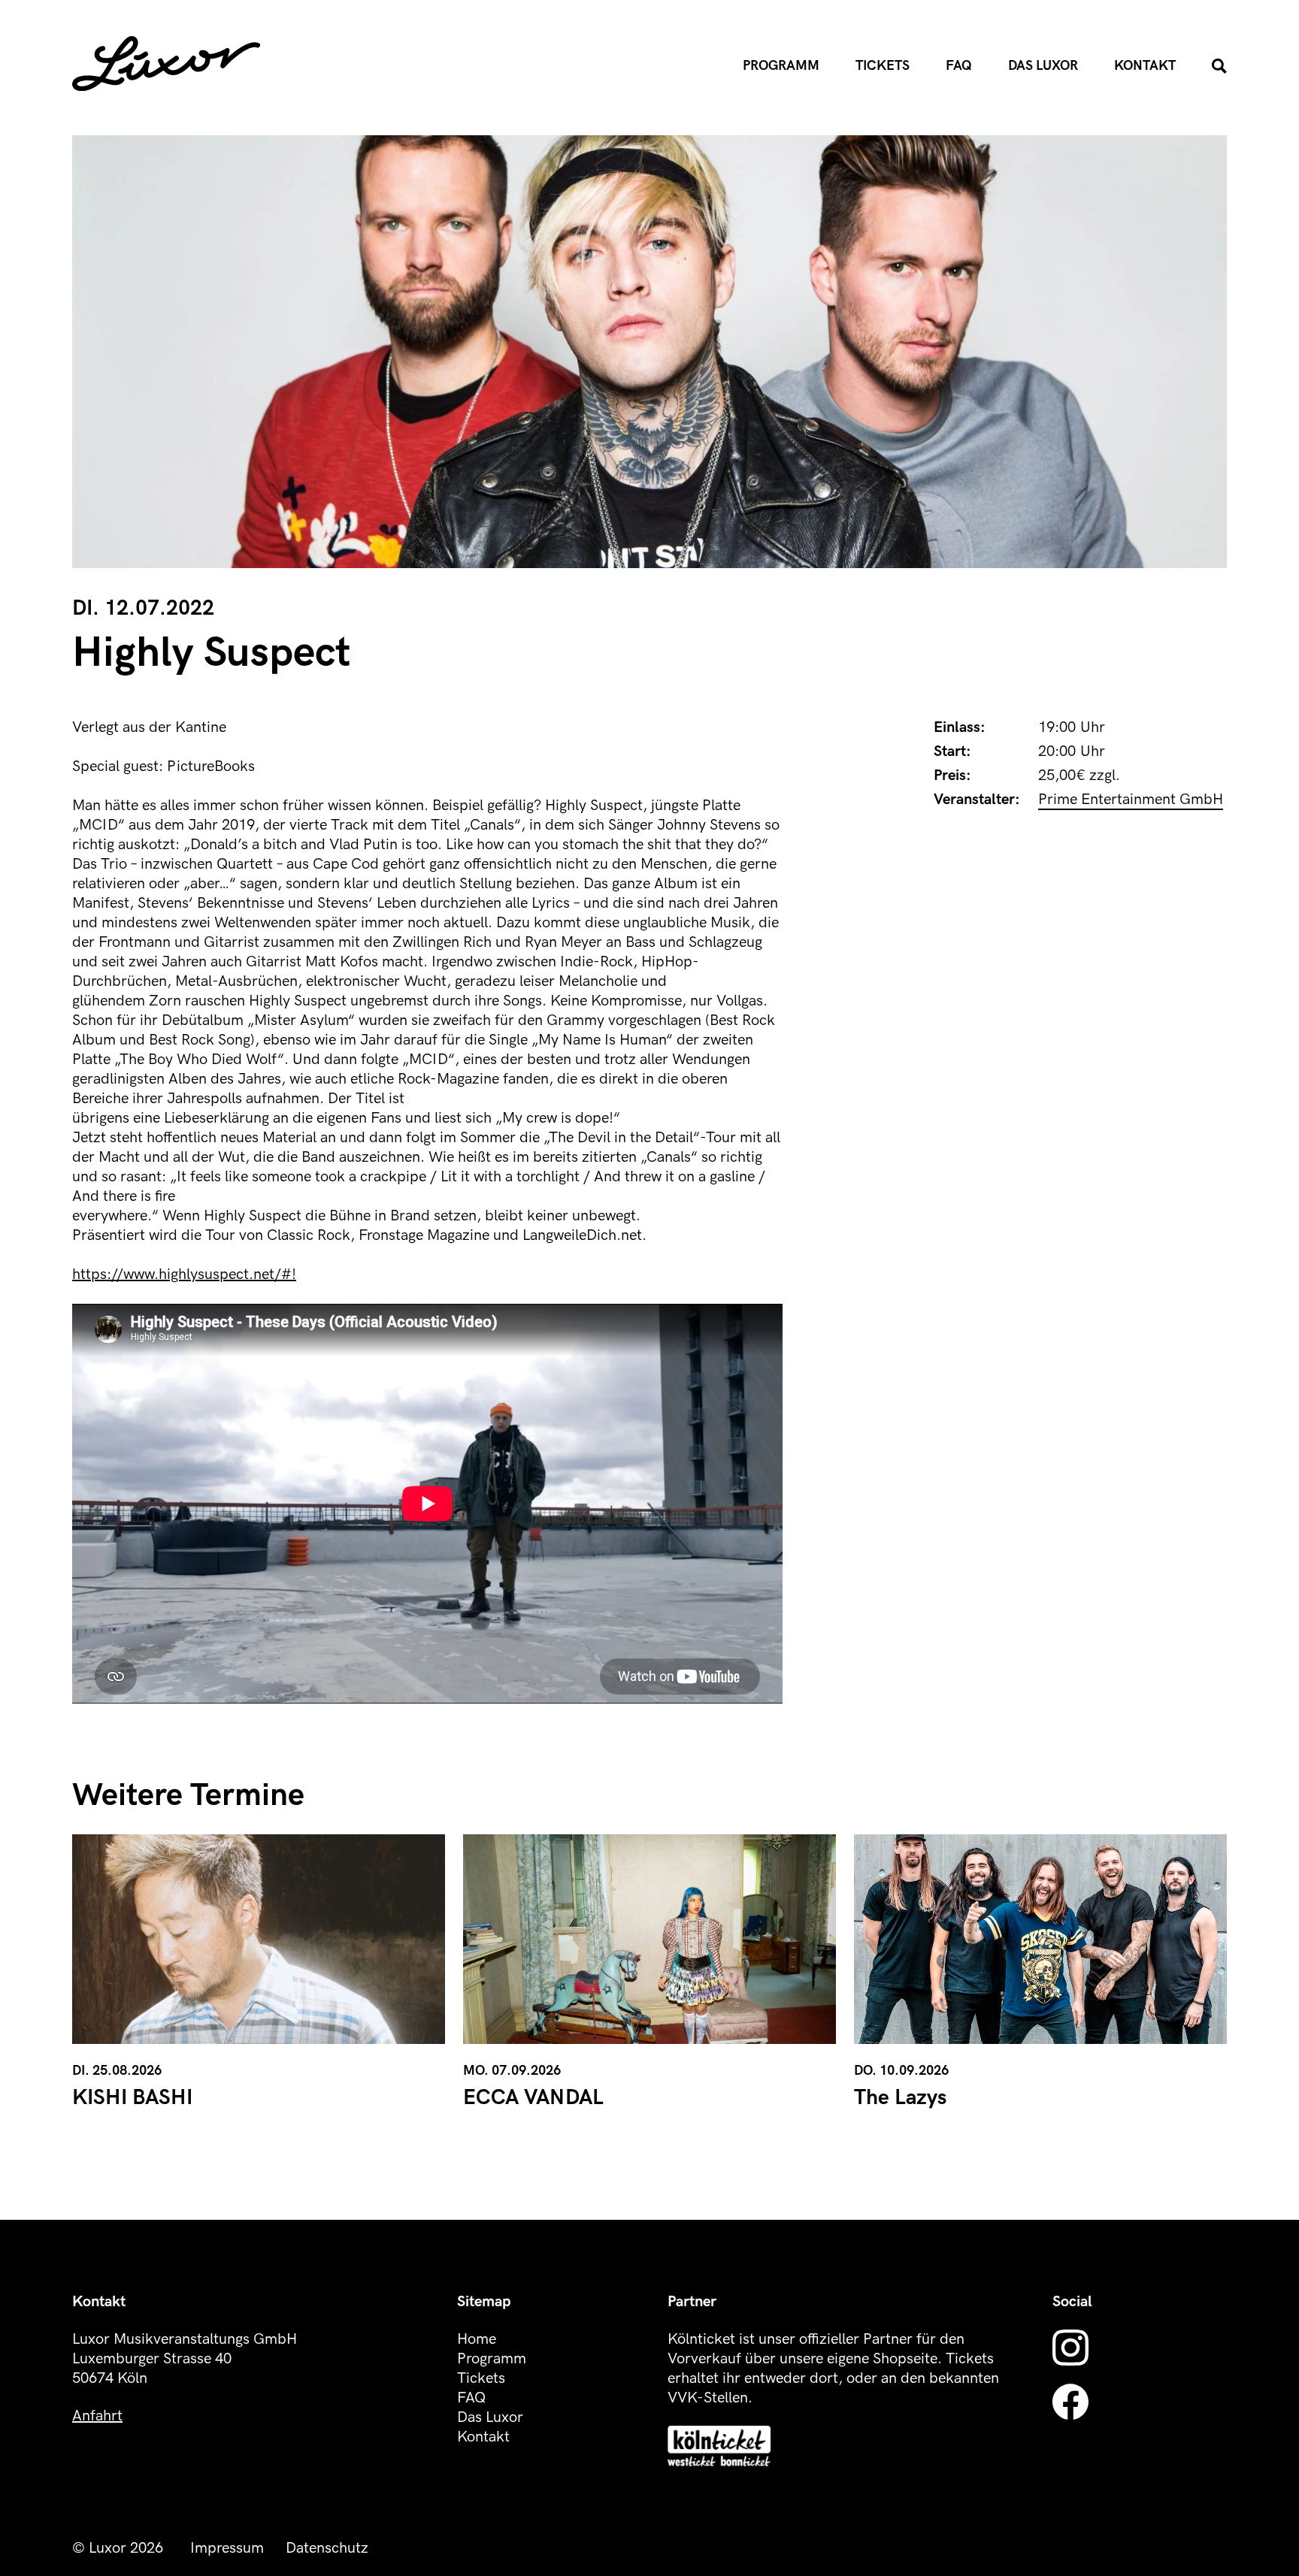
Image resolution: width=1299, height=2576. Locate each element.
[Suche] (1219, 66)
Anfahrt (97, 2416)
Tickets (883, 66)
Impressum (227, 2548)
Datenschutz (327, 2548)
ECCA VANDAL (533, 2098)
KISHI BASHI (132, 2098)
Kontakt (1145, 66)
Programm (781, 66)
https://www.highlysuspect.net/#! (184, 1274)
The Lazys (900, 2098)
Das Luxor (1043, 66)
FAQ (959, 66)
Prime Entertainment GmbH (1131, 800)
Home (477, 2339)
